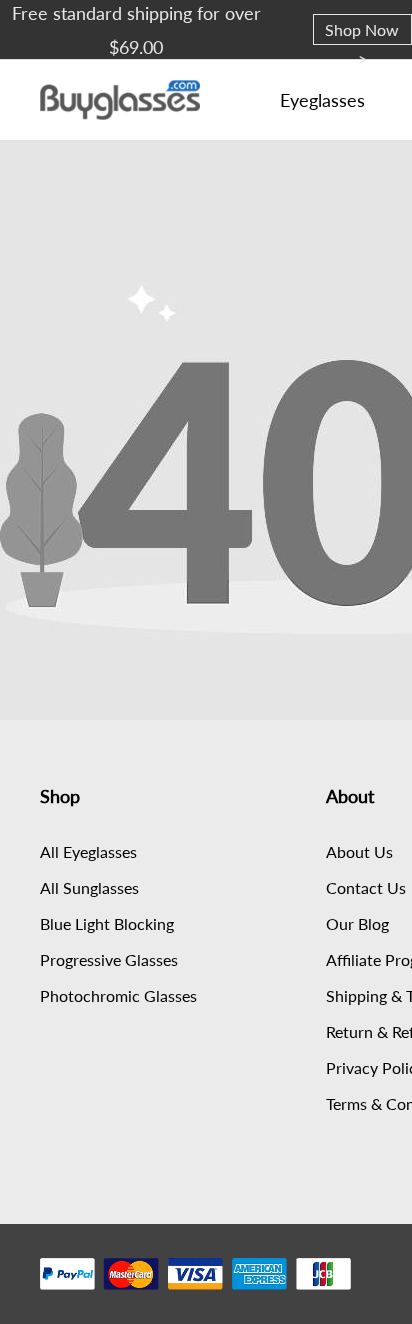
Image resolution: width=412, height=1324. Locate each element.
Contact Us (366, 887)
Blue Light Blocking (107, 923)
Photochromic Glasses (118, 995)
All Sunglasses (89, 887)
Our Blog (357, 923)
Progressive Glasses (109, 959)
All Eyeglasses (88, 851)
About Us (359, 851)
